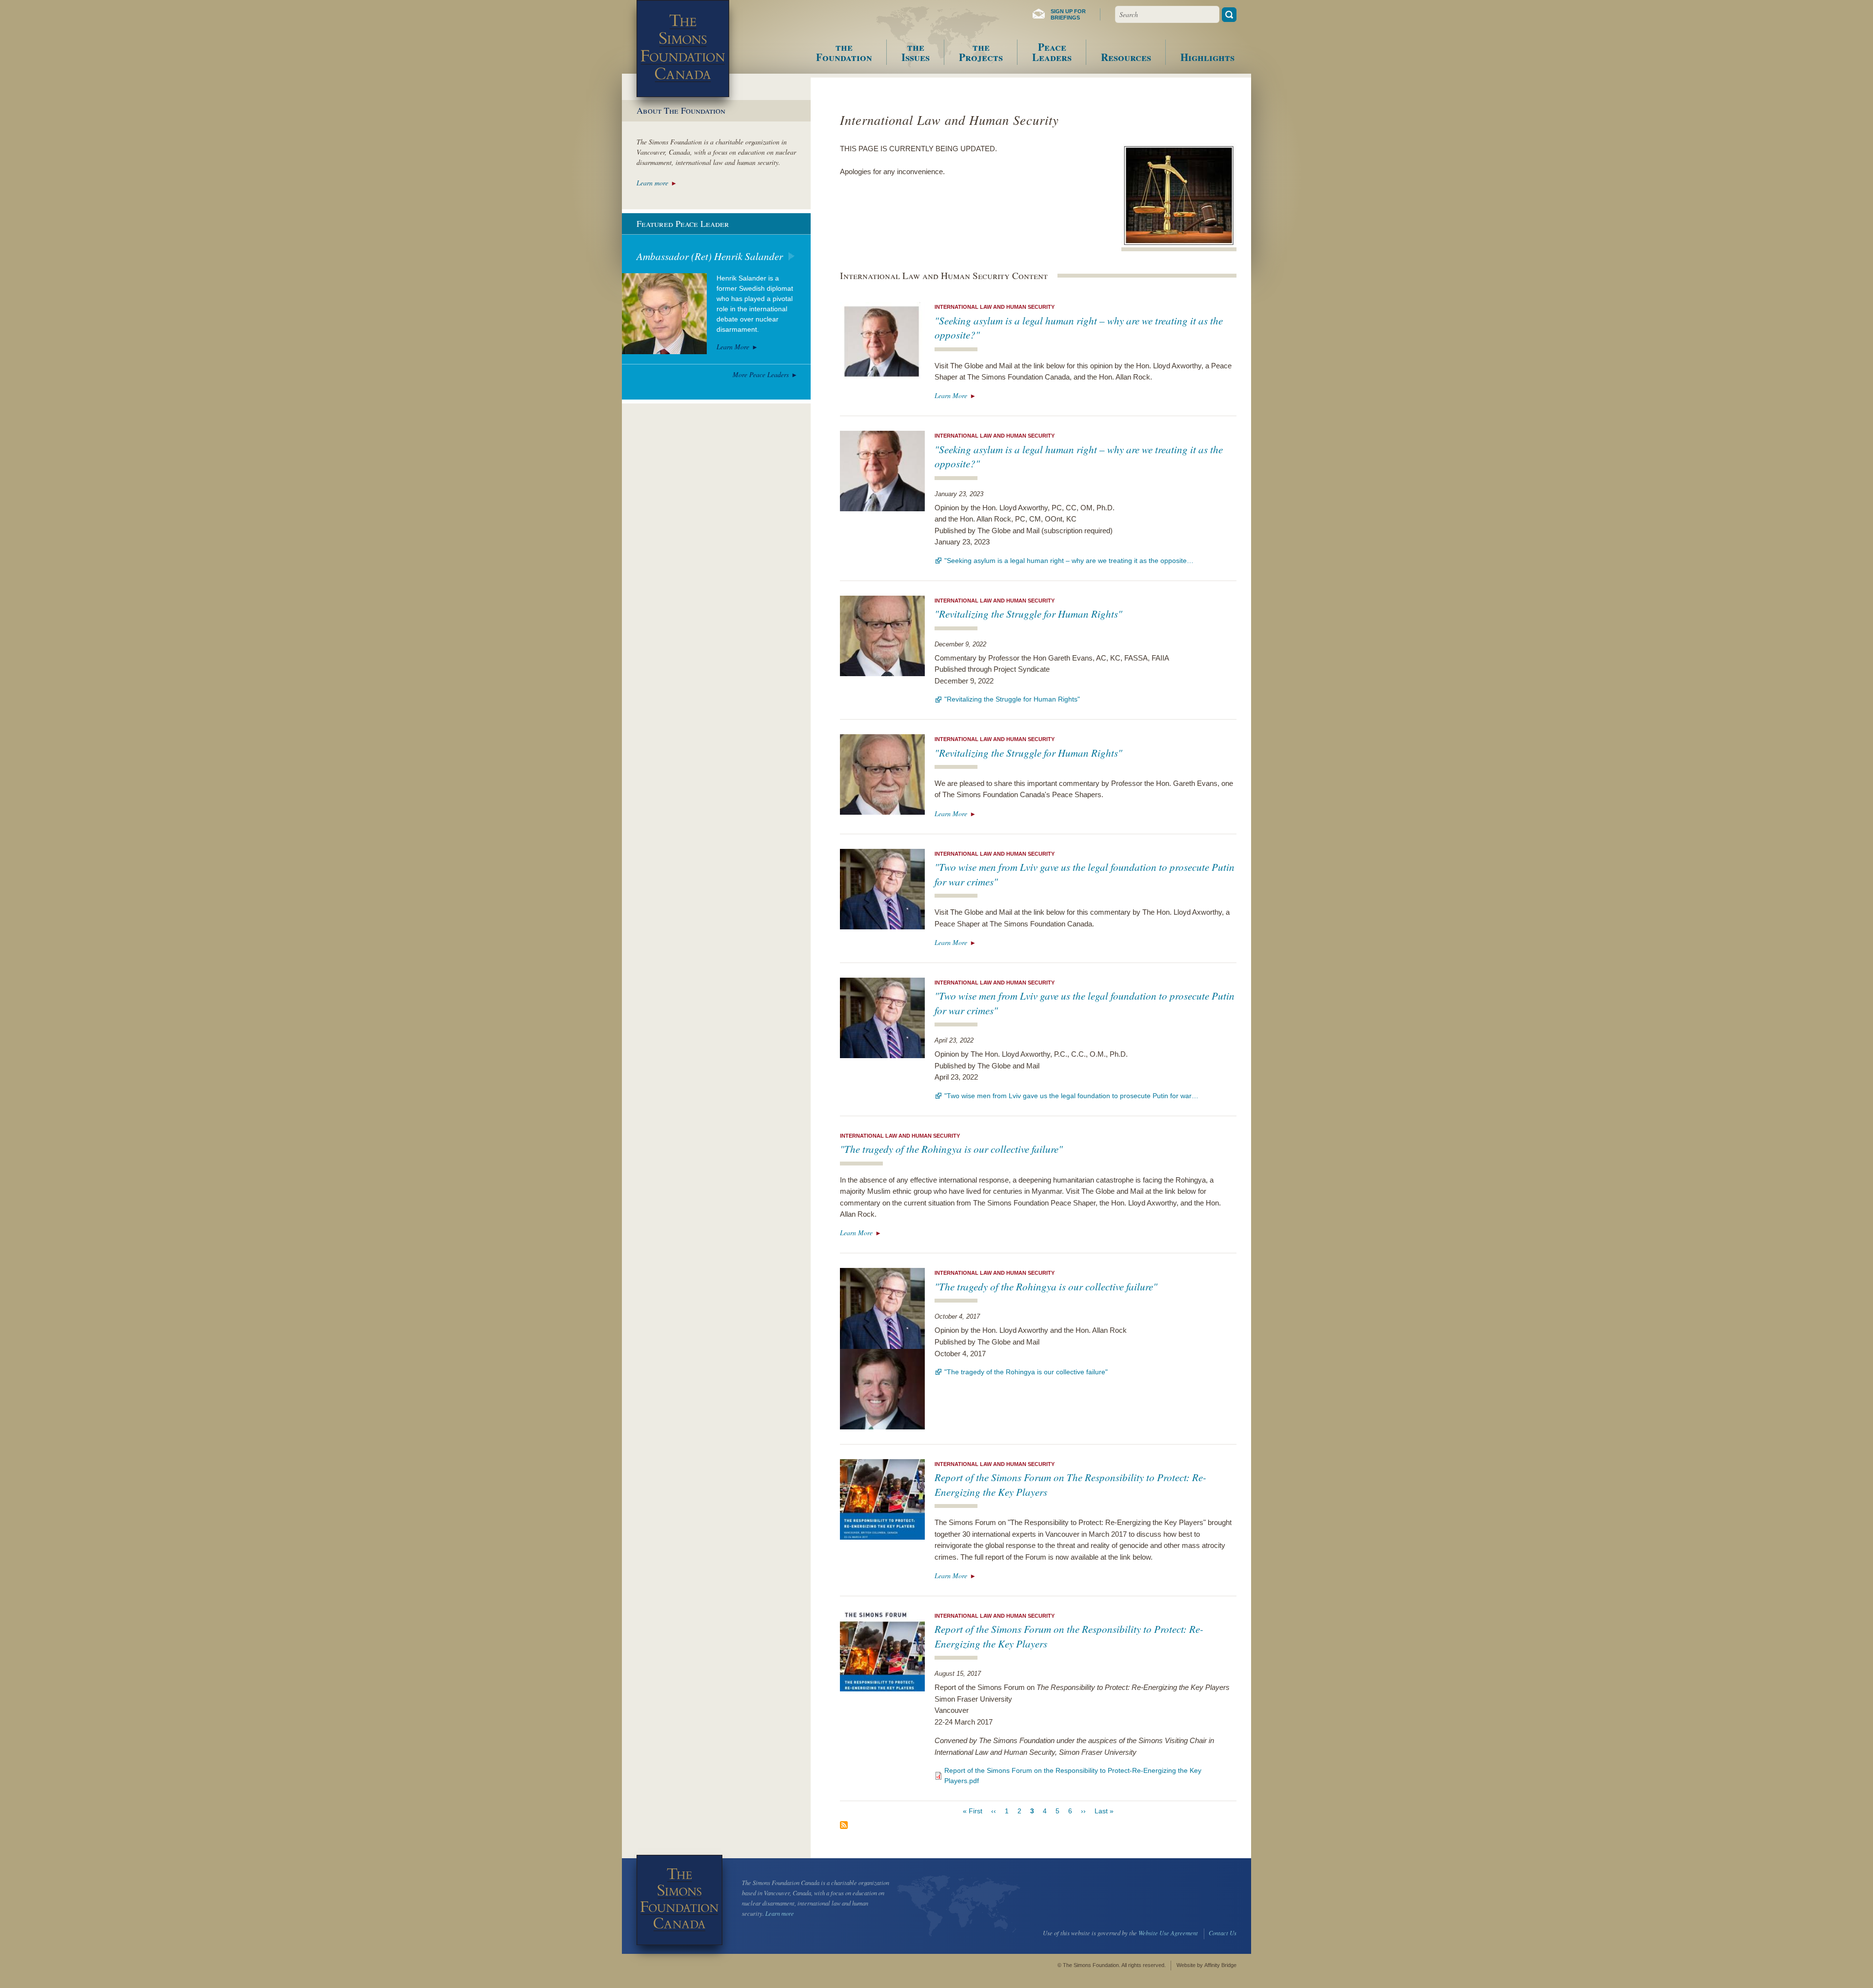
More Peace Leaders (761, 374)
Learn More (951, 395)
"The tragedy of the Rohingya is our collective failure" (951, 1149)
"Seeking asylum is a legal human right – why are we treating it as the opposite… (1069, 561)
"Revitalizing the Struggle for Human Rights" (1028, 614)
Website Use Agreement (1168, 1933)
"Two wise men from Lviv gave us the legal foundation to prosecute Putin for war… (1071, 1096)
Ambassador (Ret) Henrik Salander (710, 256)
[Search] (1229, 15)
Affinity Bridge (1220, 1965)
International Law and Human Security (995, 307)
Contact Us (1223, 1933)
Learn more (652, 183)
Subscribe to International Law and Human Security (844, 1825)
